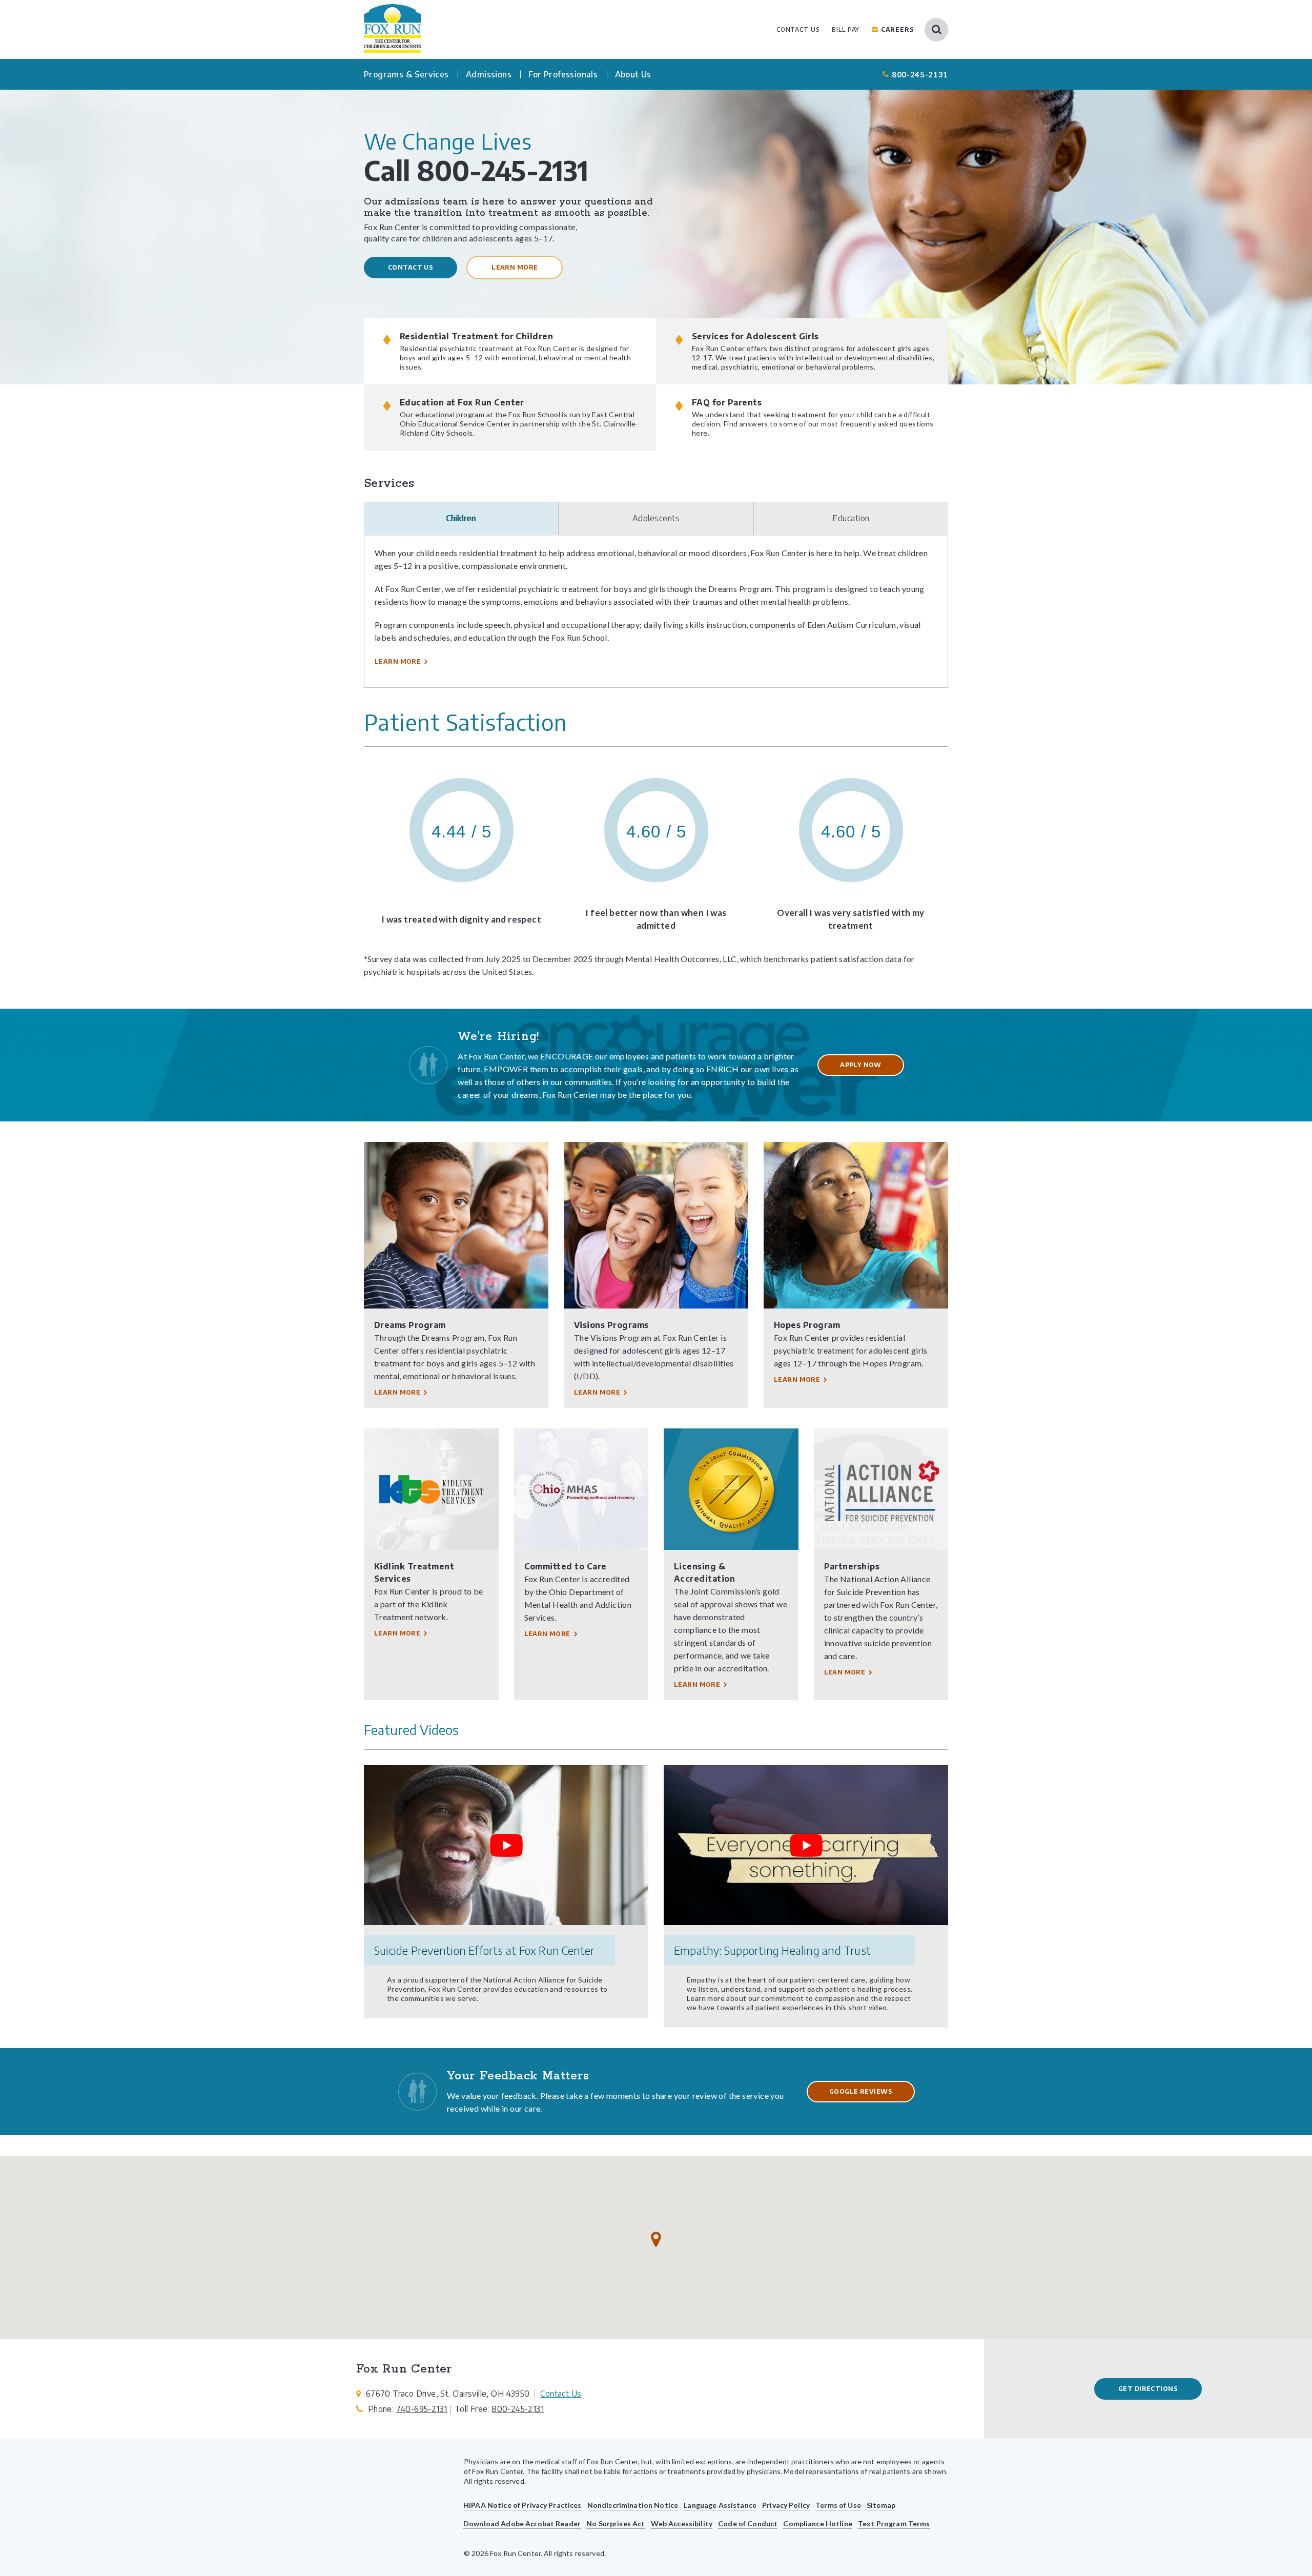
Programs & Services (406, 74)
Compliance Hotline (818, 2523)
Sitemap (881, 2505)
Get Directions (1148, 2389)
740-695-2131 (422, 2409)
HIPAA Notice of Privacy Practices (522, 2505)
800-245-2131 (920, 74)
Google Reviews (861, 2091)
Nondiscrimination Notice (633, 2505)
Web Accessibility (682, 2523)
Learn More (515, 267)
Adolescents (656, 518)
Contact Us (411, 267)
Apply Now (861, 1065)
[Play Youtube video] (506, 1845)
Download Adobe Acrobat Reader (522, 2523)
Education (851, 518)
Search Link (936, 30)
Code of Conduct (748, 2523)
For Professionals (563, 74)
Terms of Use (838, 2505)
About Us (633, 74)
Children (461, 518)
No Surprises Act (616, 2523)
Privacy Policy (786, 2505)
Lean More (845, 1672)
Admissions (489, 74)
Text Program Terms (894, 2523)
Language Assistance (720, 2505)
